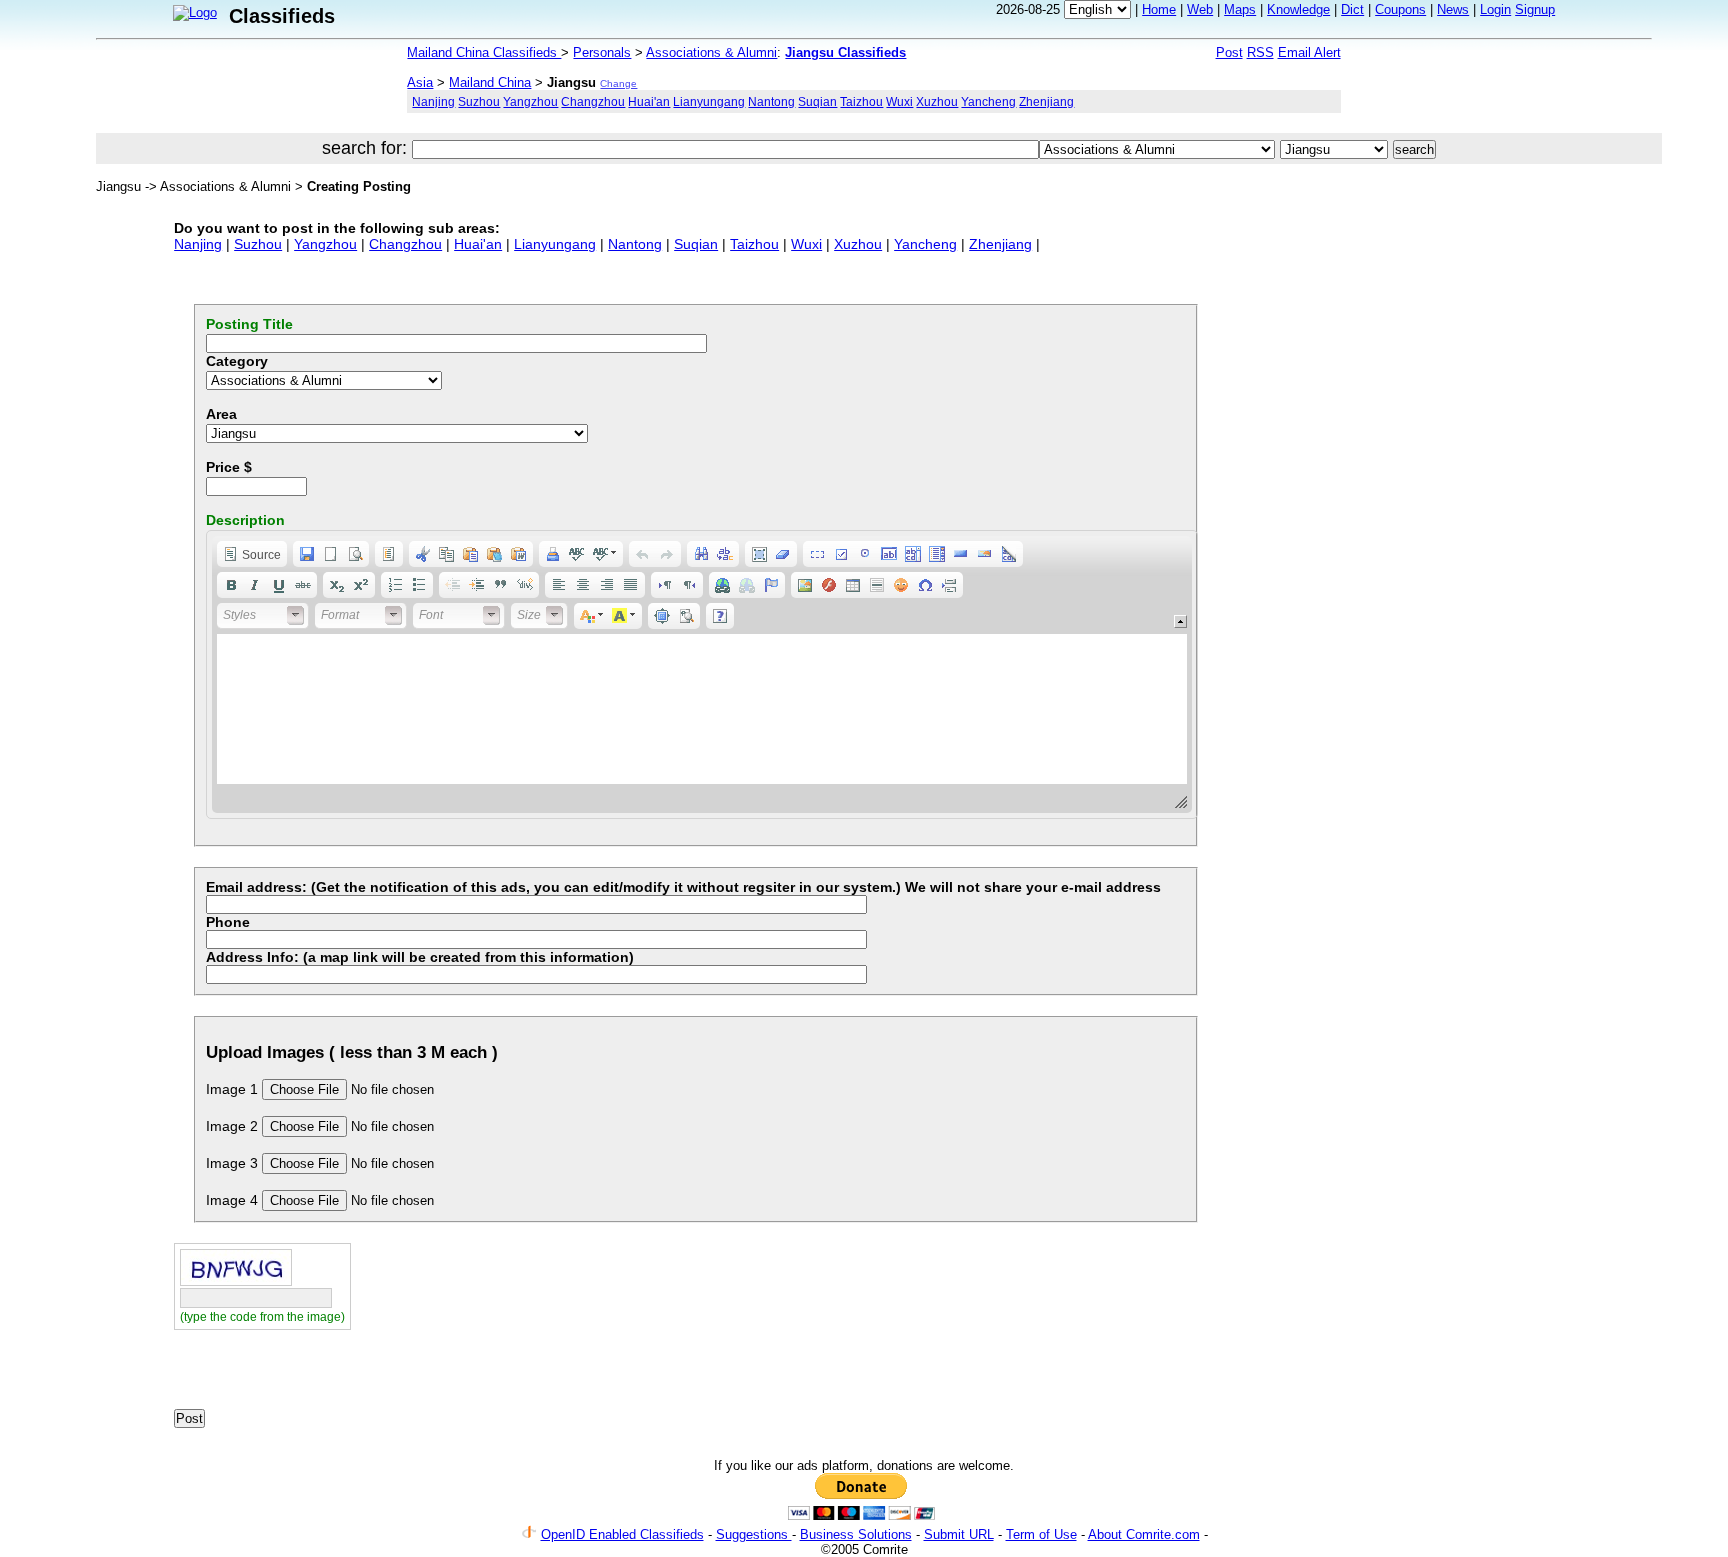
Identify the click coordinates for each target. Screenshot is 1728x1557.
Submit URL (959, 1534)
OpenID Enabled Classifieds (622, 1534)
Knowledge (1298, 9)
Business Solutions (856, 1534)
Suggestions (754, 1534)
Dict (1352, 9)
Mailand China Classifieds (484, 52)
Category (237, 361)
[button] (252, 554)
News (1453, 9)
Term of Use (1041, 1534)
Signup (1535, 9)
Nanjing (433, 101)
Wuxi (899, 101)
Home (1159, 9)
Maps (1240, 9)
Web (1200, 9)
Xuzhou (937, 101)
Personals (602, 52)
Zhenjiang (1046, 101)
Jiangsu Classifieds (845, 52)
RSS (1260, 52)
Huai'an (649, 101)
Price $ (229, 467)
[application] (702, 674)
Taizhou (861, 101)
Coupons (1400, 9)
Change (618, 83)
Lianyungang (709, 101)
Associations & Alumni (711, 52)
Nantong (771, 101)
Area (221, 414)
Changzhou (593, 101)
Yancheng (988, 101)
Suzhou (479, 101)
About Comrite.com (1144, 1534)
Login (1495, 9)
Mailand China (490, 82)
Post (1229, 52)
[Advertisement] (408, 1376)
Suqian (817, 101)
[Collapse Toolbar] (1180, 621)
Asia (420, 82)
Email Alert (1309, 52)
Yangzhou (530, 101)
